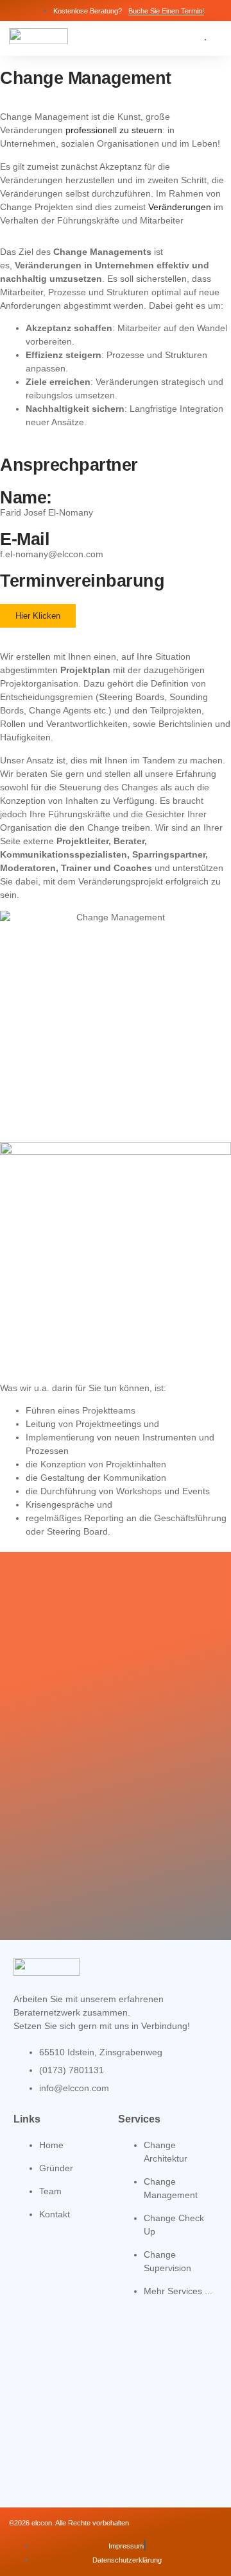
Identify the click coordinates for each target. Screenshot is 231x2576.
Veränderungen (180, 207)
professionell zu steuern (114, 130)
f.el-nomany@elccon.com (52, 554)
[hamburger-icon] (205, 40)
